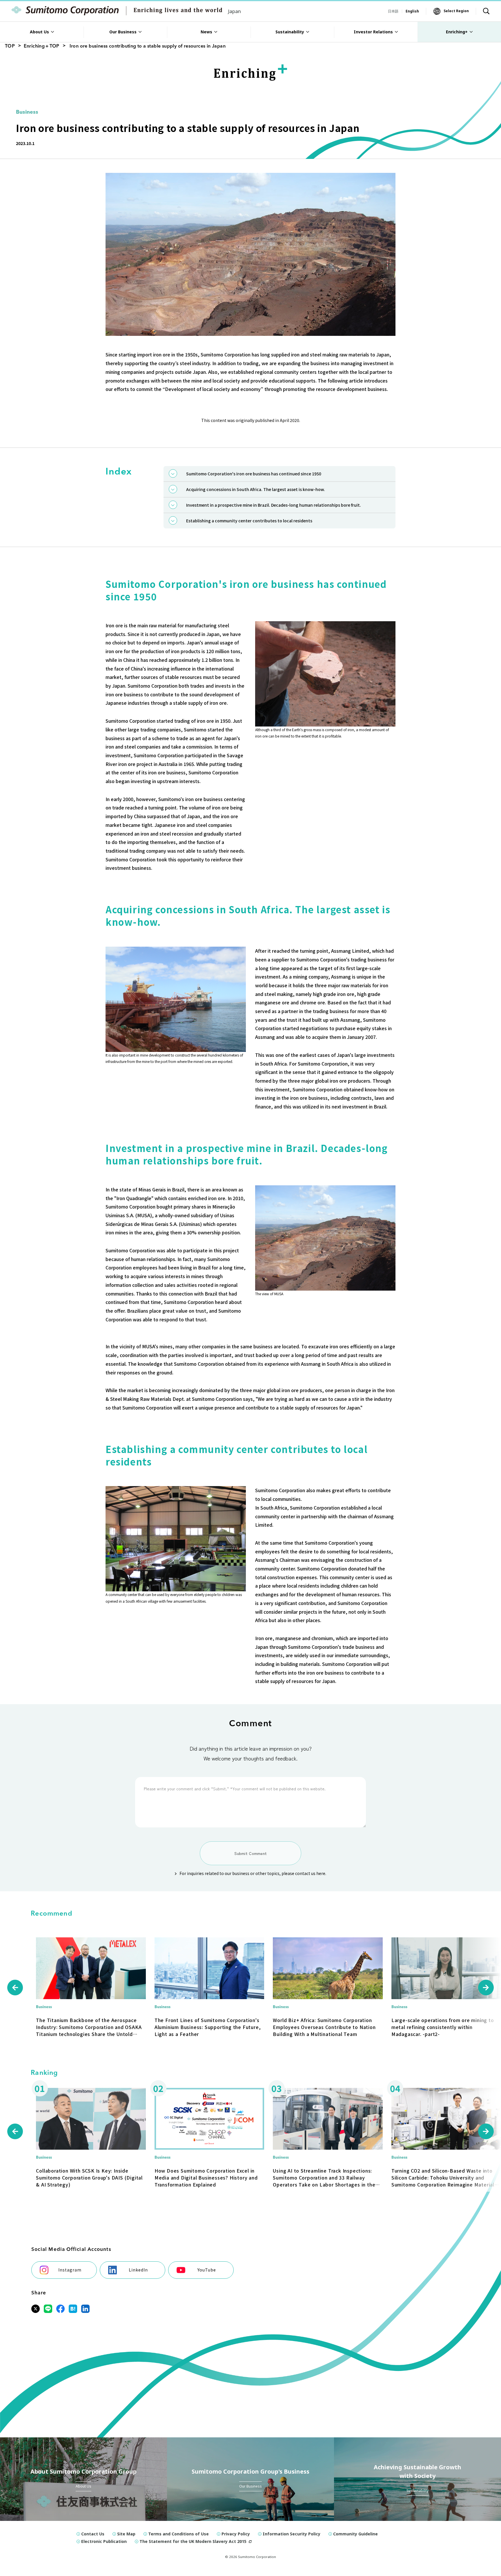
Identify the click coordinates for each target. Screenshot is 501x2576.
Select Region (456, 11)
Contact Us (93, 2534)
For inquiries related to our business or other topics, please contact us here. (253, 1873)
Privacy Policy (236, 2534)
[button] (15, 1988)
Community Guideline (355, 2534)
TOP (10, 46)
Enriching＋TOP (42, 46)
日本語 (393, 11)
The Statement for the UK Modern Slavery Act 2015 (193, 2541)
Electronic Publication (104, 2541)
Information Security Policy (292, 2534)
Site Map (126, 2534)
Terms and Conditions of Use (178, 2534)
